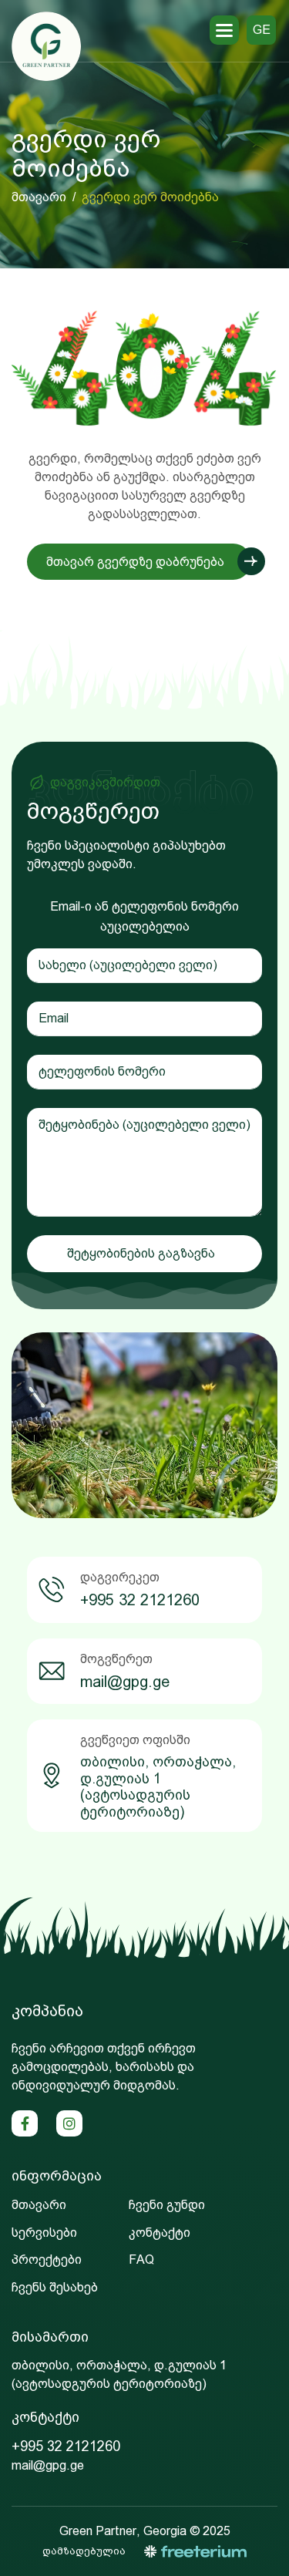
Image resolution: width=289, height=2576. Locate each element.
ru (261, 89)
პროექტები (47, 2259)
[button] (224, 30)
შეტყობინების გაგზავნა (141, 1253)
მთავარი (39, 197)
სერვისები (44, 2233)
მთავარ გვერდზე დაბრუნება (135, 562)
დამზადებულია (84, 2551)
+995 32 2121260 (140, 1600)
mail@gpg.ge (125, 1682)
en (262, 59)
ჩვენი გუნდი (167, 2205)
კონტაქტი (160, 2233)
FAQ (141, 2259)
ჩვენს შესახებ (55, 2287)
